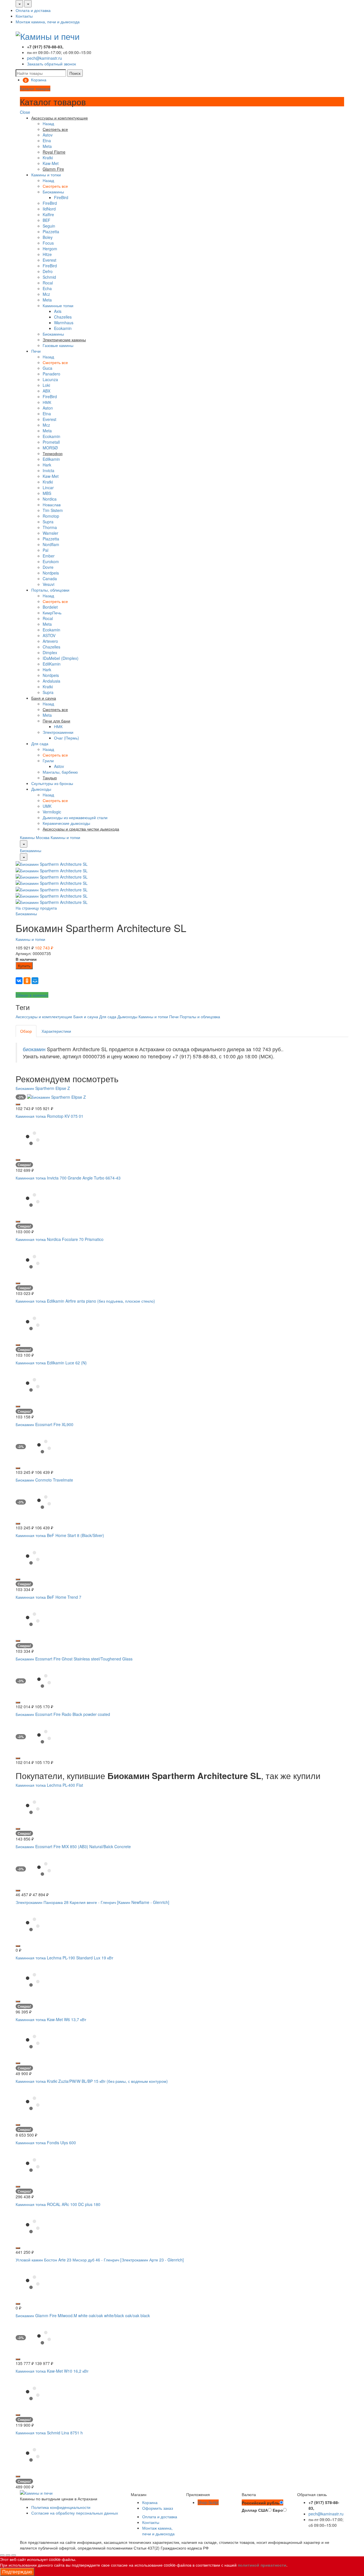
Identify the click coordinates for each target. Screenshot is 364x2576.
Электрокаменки (58, 732)
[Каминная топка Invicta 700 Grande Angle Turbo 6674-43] (33, 1199)
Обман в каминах (32, 995)
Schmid (49, 277)
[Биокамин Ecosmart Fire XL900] (44, 1446)
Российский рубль (261, 2503)
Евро (278, 2510)
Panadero (51, 374)
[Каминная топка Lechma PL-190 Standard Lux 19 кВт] (33, 1979)
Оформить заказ (158, 2508)
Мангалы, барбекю (60, 772)
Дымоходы (41, 789)
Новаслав (52, 505)
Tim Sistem (53, 510)
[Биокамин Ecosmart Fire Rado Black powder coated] (44, 1736)
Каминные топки (58, 305)
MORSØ (50, 448)
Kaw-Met (51, 163)
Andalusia (51, 681)
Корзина (150, 2502)
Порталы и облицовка (200, 1017)
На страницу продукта (36, 908)
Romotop (51, 516)
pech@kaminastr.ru (45, 58)
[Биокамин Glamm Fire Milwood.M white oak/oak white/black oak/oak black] (44, 2337)
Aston (48, 408)
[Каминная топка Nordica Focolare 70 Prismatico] (33, 1261)
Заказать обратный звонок (51, 64)
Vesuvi (48, 584)
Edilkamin (51, 459)
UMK (47, 806)
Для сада (40, 743)
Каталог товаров (35, 88)
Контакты (24, 16)
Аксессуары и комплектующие (44, 1017)
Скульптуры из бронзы (52, 783)
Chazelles (63, 317)
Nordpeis (51, 573)
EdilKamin (52, 664)
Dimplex (50, 652)
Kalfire (48, 214)
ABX (46, 391)
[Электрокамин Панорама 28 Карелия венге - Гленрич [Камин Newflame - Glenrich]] (33, 1924)
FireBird (61, 197)
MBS (47, 493)
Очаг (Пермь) (67, 738)
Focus (48, 243)
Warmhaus (64, 323)
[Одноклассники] (27, 981)
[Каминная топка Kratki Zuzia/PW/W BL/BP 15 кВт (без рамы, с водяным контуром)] (33, 2103)
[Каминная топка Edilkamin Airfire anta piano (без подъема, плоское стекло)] (33, 1323)
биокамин (34, 1049)
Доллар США (255, 2510)
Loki (46, 385)
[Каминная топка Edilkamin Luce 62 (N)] (33, 1384)
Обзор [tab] (26, 1031)
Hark (47, 465)
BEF (46, 220)
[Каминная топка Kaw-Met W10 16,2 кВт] (33, 2393)
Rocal (48, 283)
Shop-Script (208, 2502)
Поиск (75, 73)
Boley (48, 237)
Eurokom (51, 561)
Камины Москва (35, 837)
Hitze (47, 254)
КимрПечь (52, 613)
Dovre (48, 567)
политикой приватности (262, 2565)
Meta (47, 146)
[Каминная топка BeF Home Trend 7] (33, 1619)
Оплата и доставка (33, 10)
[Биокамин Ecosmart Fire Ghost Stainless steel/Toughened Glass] (44, 1680)
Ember (49, 556)
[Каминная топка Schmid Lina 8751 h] (33, 2454)
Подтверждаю (17, 2572)
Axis (58, 311)
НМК (47, 402)
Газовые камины (58, 345)
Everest (49, 260)
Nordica (50, 499)
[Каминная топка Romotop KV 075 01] (33, 1138)
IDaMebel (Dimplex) (61, 658)
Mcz (46, 294)
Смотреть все (55, 186)
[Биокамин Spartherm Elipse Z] (56, 1096)
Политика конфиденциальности (61, 2507)
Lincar (48, 487)
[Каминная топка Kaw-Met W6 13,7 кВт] (33, 2041)
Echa (47, 288)
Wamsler (50, 533)
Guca (47, 368)
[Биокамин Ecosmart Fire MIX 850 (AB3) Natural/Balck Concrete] (44, 1868)
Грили (48, 761)
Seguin (49, 226)
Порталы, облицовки (50, 590)
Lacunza (50, 379)
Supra (48, 522)
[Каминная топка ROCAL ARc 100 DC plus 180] (33, 2226)
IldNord (49, 209)
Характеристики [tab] (56, 1031)
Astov (48, 135)
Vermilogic (52, 812)
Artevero (50, 641)
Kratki (48, 158)
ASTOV (49, 635)
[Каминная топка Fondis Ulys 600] (33, 2164)
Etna (47, 141)
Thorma (50, 527)
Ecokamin (63, 328)
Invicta (48, 470)
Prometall (51, 442)
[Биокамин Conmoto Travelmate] (44, 1501)
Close (25, 112)
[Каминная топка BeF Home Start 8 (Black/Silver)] (33, 1557)
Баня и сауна (86, 1017)
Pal (45, 550)
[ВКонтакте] (19, 981)
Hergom (50, 249)
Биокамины (53, 192)
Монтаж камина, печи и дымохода (48, 22)
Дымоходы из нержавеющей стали (75, 817)
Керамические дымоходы (66, 823)
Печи (36, 351)
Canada (50, 579)
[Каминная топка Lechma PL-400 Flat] (33, 1807)
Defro (48, 271)
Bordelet (50, 607)
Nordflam (51, 544)
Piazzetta (51, 232)
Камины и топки (46, 175)
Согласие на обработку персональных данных (75, 2513)
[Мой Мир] (35, 981)
